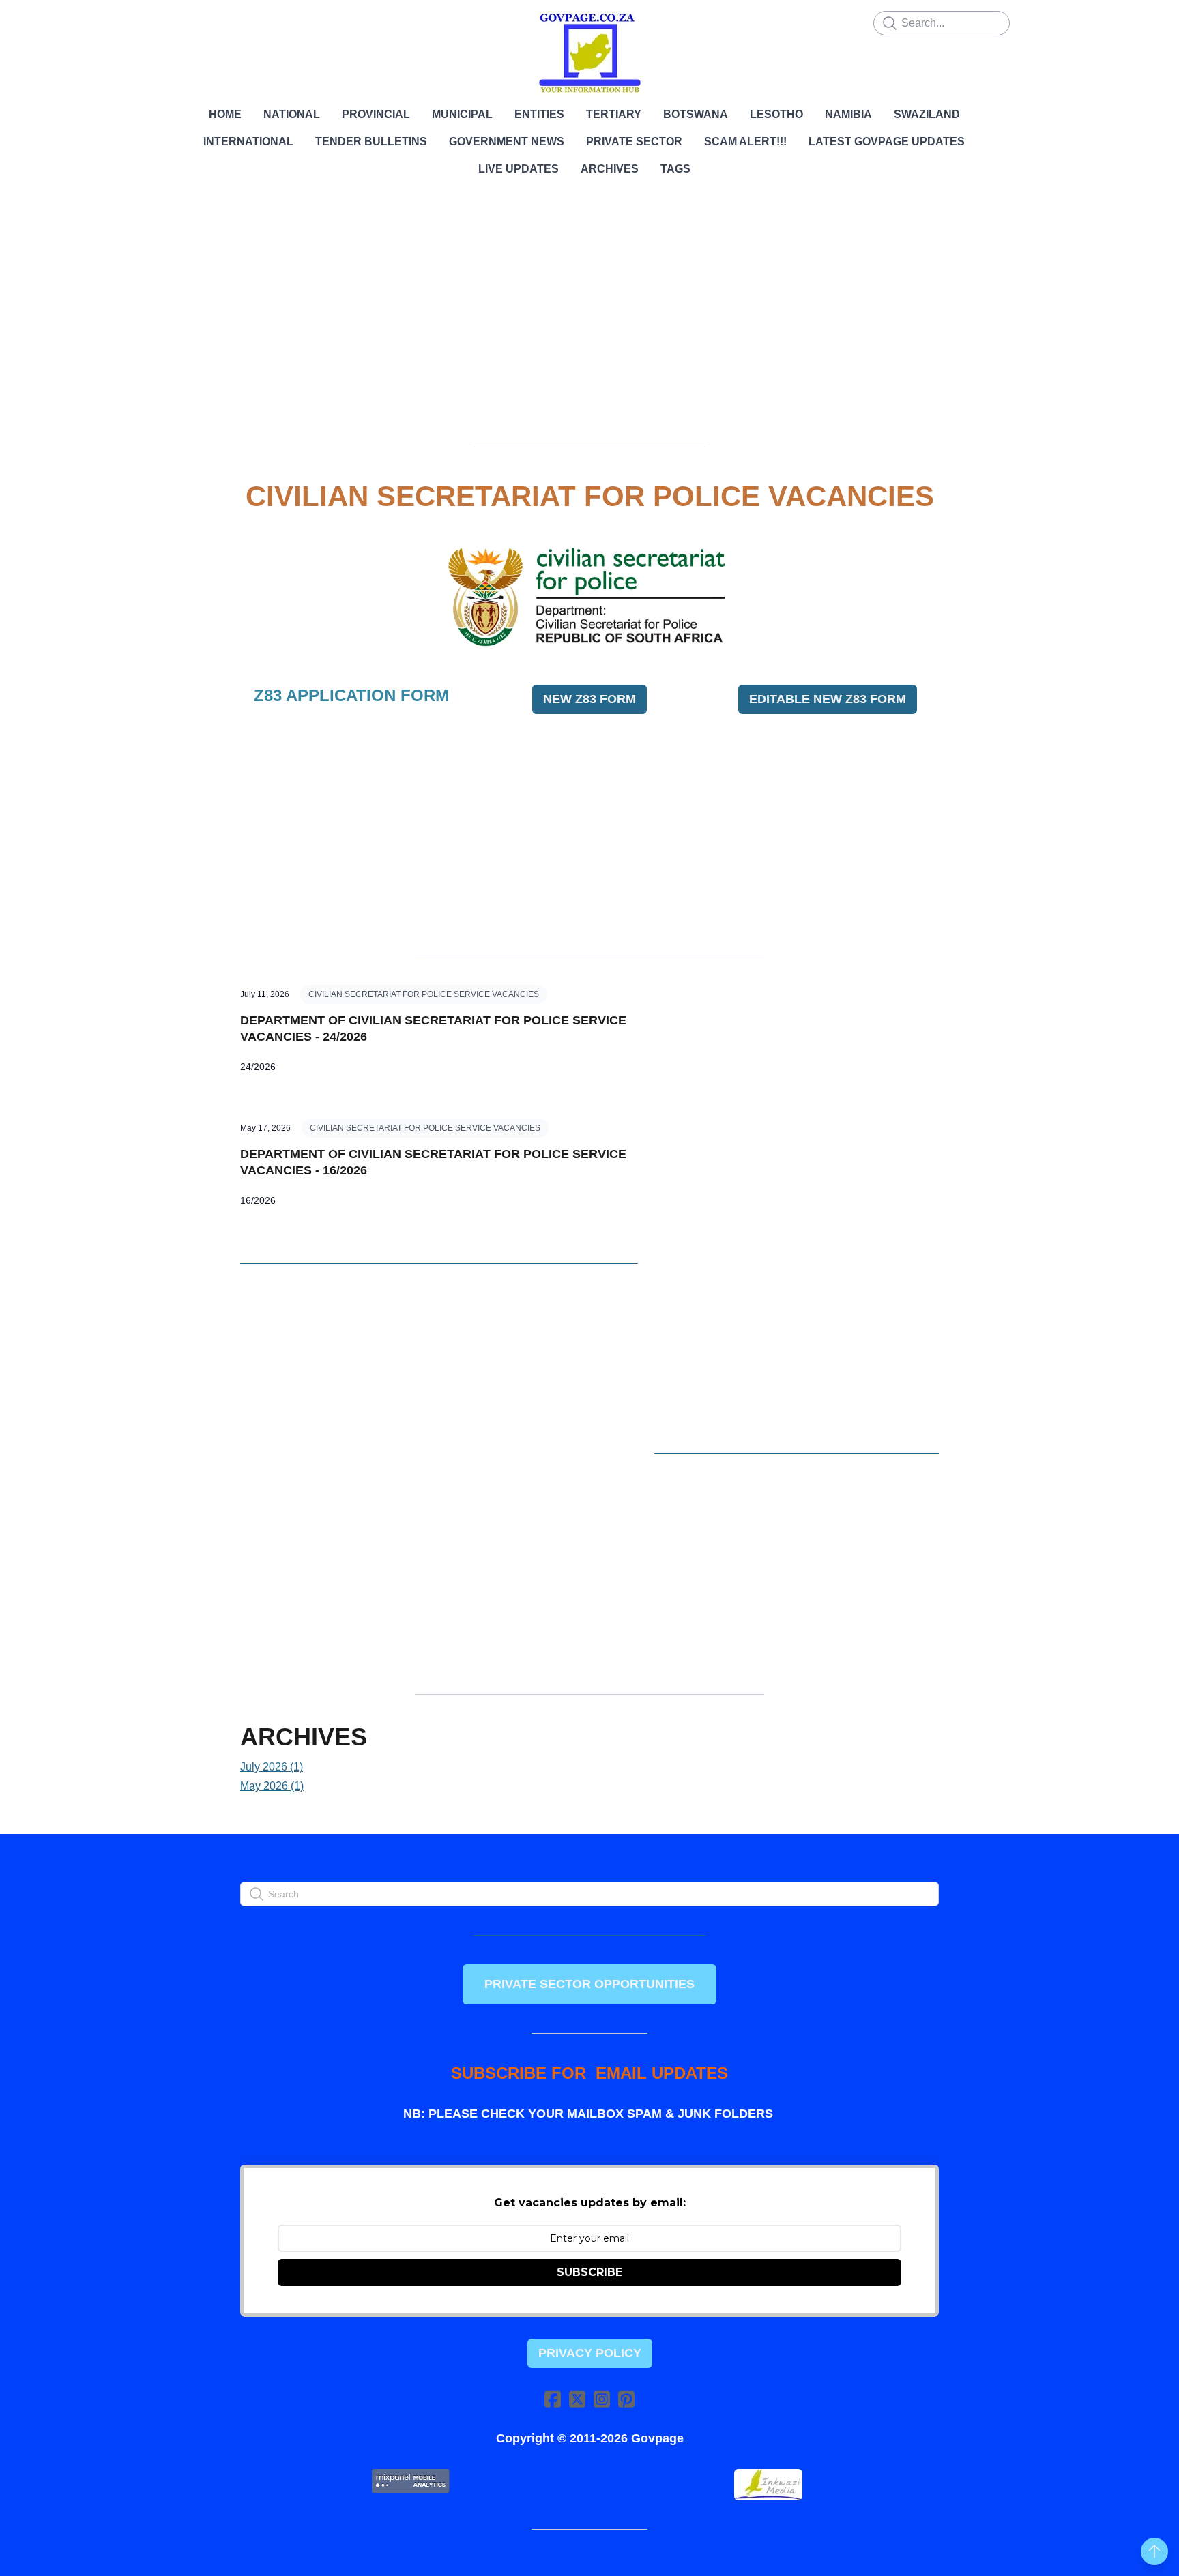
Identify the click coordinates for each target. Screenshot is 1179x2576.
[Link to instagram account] (602, 2399)
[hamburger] (180, 22)
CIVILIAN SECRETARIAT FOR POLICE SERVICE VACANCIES (424, 994)
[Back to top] (1154, 2551)
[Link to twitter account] (577, 2399)
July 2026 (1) (272, 1767)
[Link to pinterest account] (626, 2399)
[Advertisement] (589, 331)
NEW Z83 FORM (589, 699)
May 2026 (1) (272, 1786)
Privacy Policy (590, 2353)
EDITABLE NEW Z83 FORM (828, 699)
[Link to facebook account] (553, 2399)
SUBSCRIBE (589, 2272)
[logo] (589, 53)
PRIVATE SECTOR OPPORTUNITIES (589, 1984)
